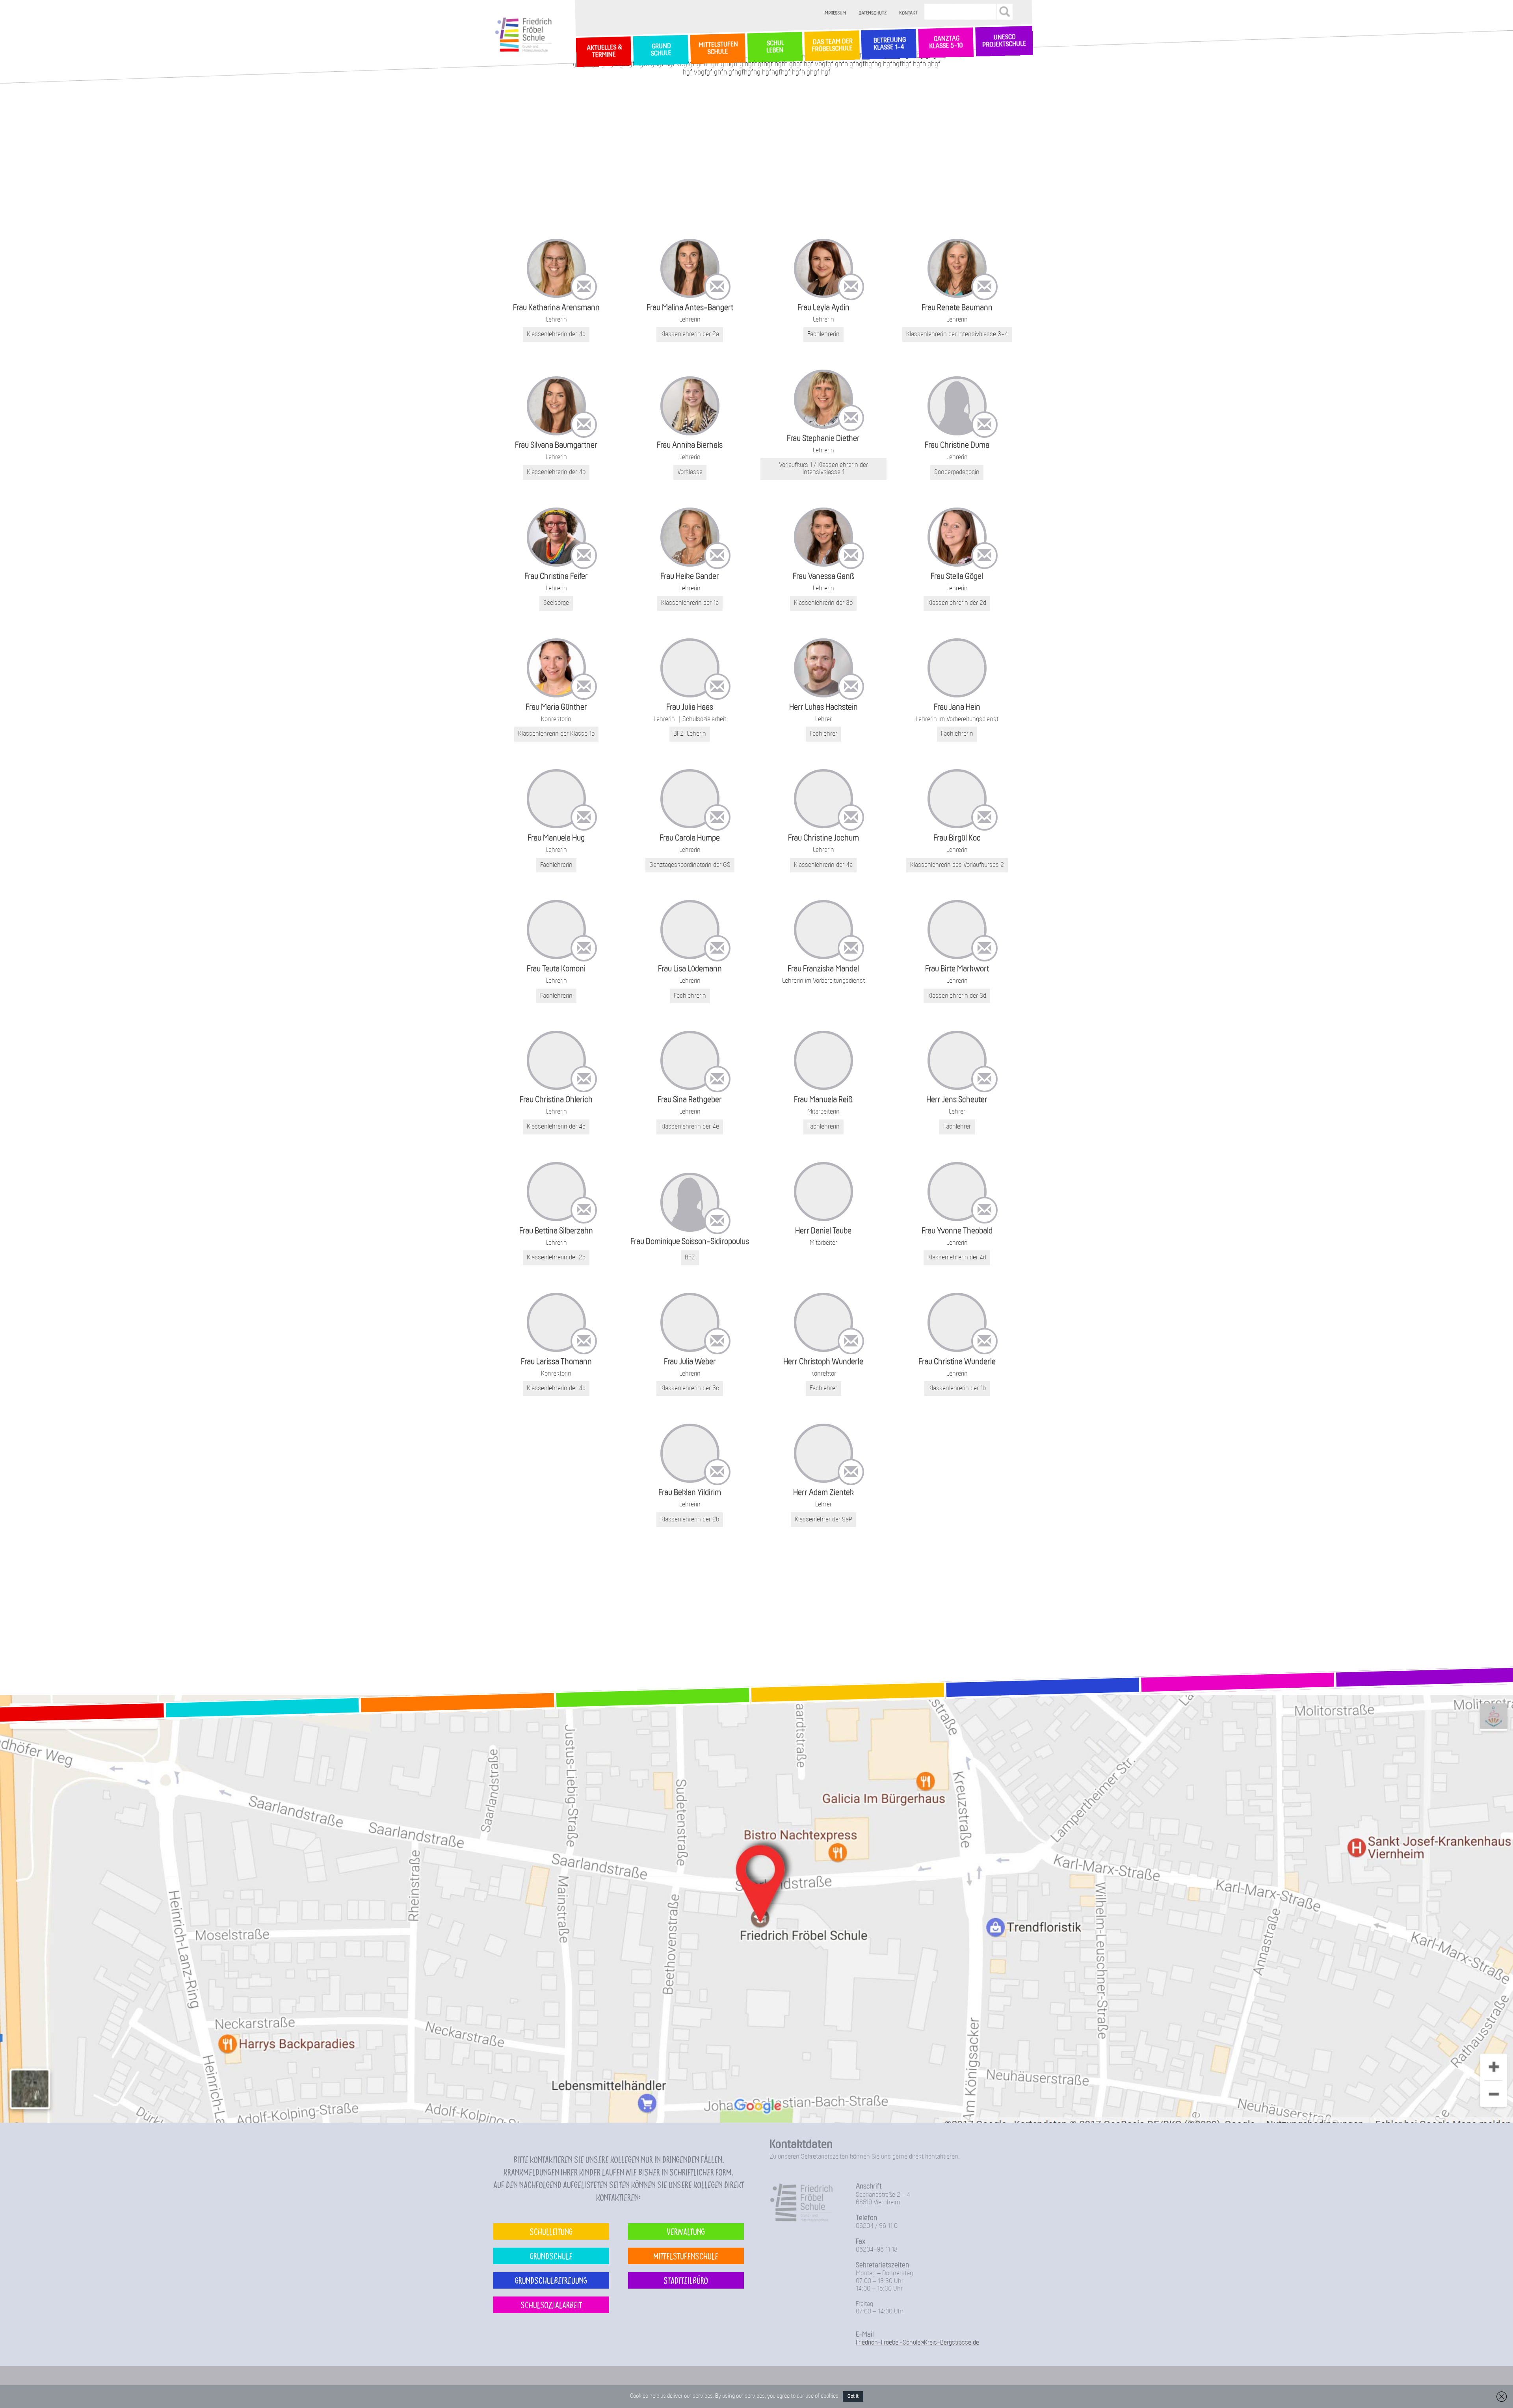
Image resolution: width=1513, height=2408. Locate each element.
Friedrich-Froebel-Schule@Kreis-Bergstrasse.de (917, 2343)
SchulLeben (775, 47)
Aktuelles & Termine (604, 52)
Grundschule (551, 2256)
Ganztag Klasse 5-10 (946, 43)
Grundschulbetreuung (551, 2280)
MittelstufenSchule (717, 48)
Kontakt (909, 13)
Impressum (835, 13)
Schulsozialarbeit (551, 2305)
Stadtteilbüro (686, 2280)
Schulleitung (551, 2231)
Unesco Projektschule (1004, 41)
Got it (853, 2396)
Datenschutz (873, 13)
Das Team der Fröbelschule (832, 46)
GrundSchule (661, 50)
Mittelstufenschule (686, 2256)
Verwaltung (686, 2231)
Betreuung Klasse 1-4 (889, 44)
